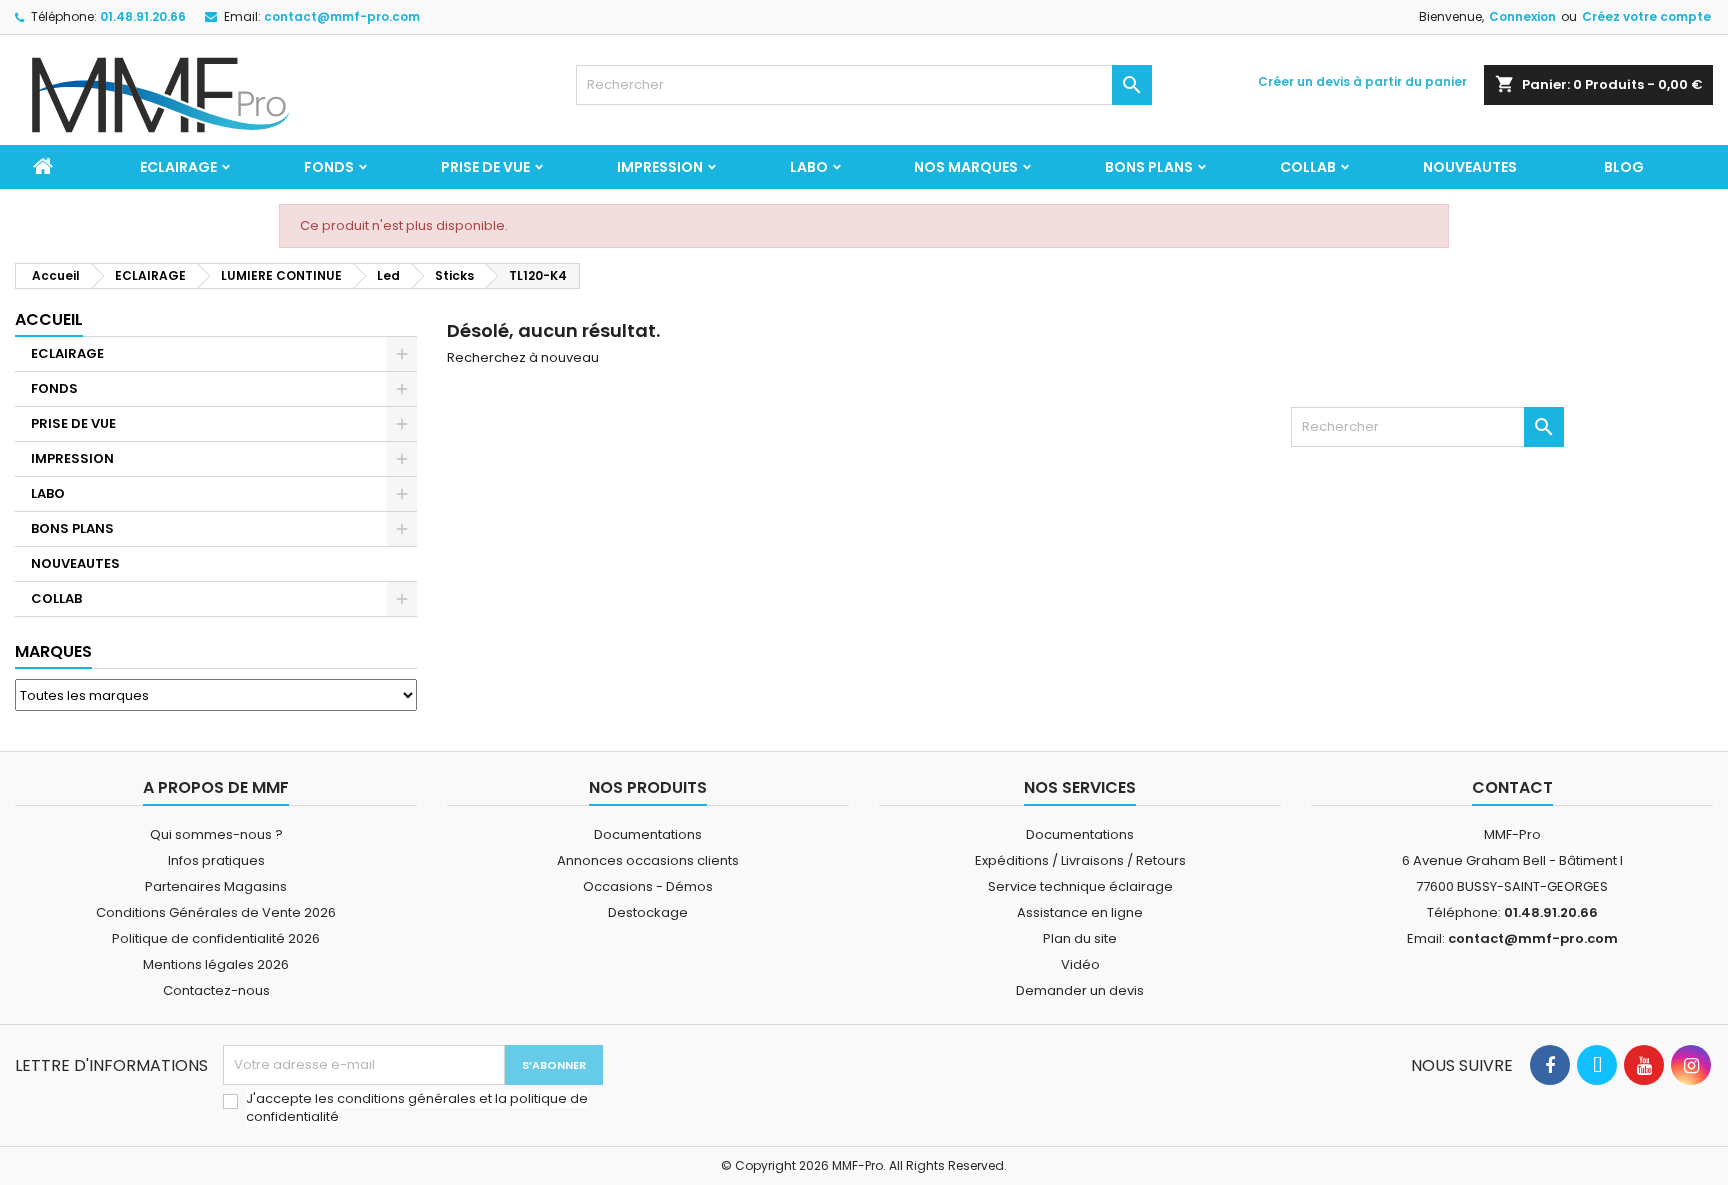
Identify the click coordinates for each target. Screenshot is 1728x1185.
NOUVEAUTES (1470, 167)
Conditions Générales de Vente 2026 (216, 912)
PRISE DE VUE (485, 167)
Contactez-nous (216, 990)
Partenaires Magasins (216, 886)
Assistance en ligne (1080, 912)
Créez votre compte (1646, 16)
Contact (1512, 787)
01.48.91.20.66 (143, 16)
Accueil (49, 319)
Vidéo (1080, 964)
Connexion (1522, 16)
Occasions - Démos (648, 886)
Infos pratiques (216, 860)
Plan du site (1080, 938)
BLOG (1624, 167)
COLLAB (1308, 167)
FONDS (329, 167)
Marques (53, 651)
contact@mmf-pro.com (342, 16)
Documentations (648, 834)
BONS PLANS (1149, 167)
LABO (809, 167)
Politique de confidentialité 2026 (216, 938)
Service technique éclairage (1080, 886)
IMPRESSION (660, 167)
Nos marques (966, 167)
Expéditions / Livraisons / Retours (1080, 860)
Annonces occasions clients (648, 860)
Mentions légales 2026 (216, 964)
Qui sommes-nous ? (216, 834)
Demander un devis (1080, 990)
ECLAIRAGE (178, 167)
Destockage (648, 912)
